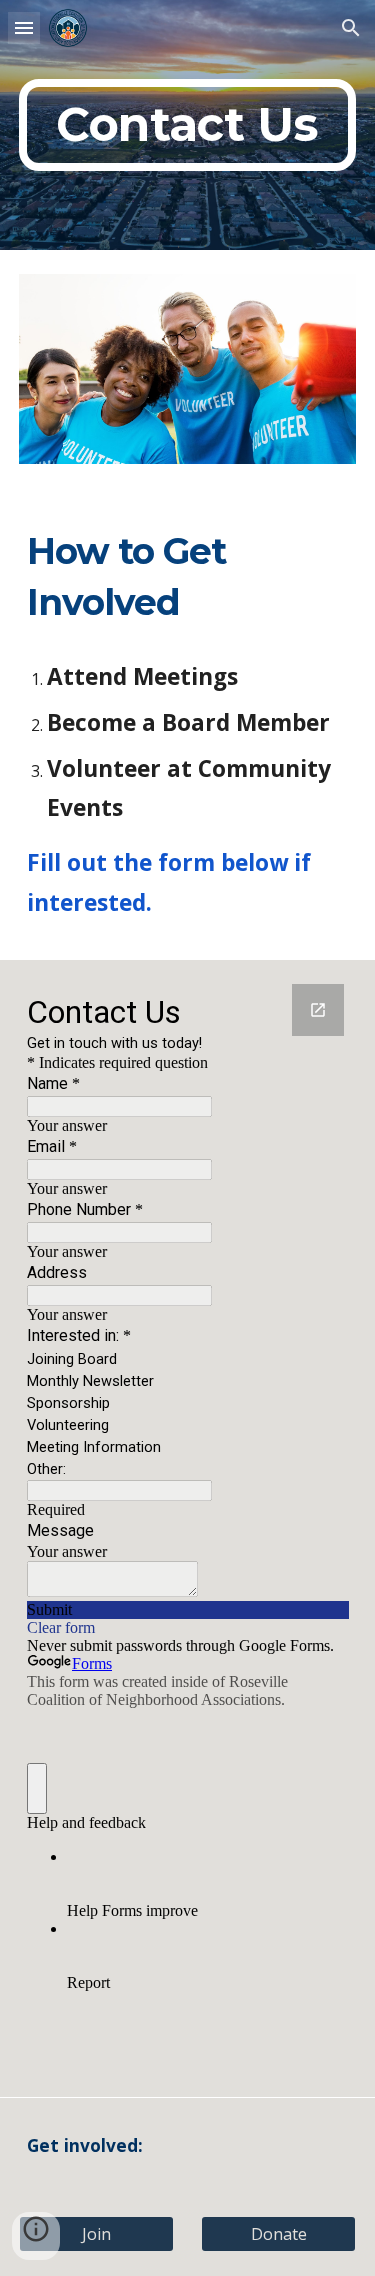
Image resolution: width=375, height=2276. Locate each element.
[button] (24, 27)
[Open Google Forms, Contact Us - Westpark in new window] (318, 1010)
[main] (188, 125)
